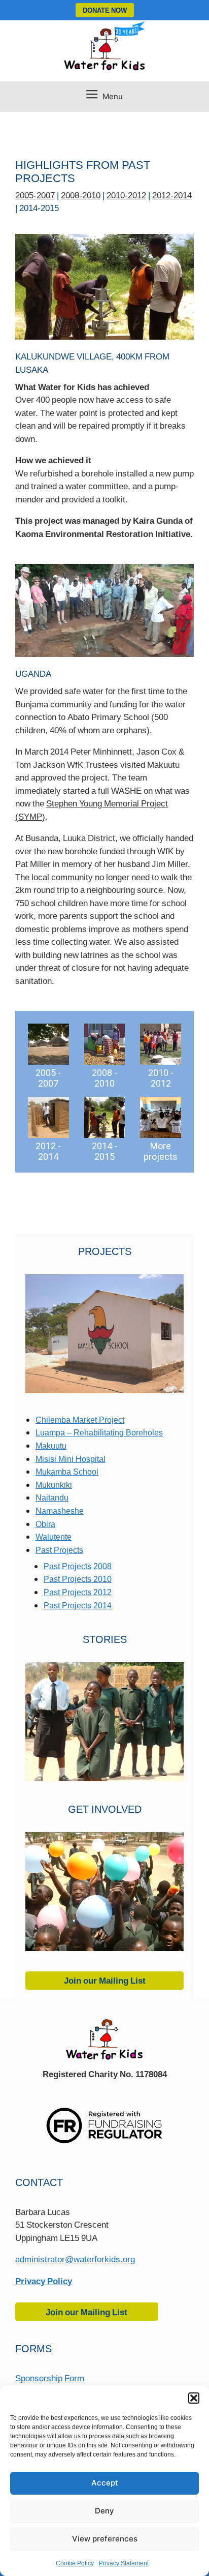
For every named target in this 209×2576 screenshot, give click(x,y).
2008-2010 (81, 195)
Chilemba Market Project (80, 1420)
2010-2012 (126, 195)
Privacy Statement (124, 2563)
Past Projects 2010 (78, 1579)
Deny (104, 2511)
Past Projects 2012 (78, 1592)
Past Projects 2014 (78, 1605)
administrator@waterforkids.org (75, 2259)
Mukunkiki (54, 1485)
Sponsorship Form (50, 2378)
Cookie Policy (75, 2563)
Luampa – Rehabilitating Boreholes (99, 1432)
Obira (45, 1524)
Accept (105, 2483)
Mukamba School (67, 1472)
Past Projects (59, 1550)
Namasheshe (60, 1511)
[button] (194, 2398)
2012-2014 (172, 195)
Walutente (54, 1537)
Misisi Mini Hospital (71, 1459)
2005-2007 (35, 195)
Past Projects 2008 (78, 1566)
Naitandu (52, 1497)
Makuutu (51, 1446)
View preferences (105, 2539)
